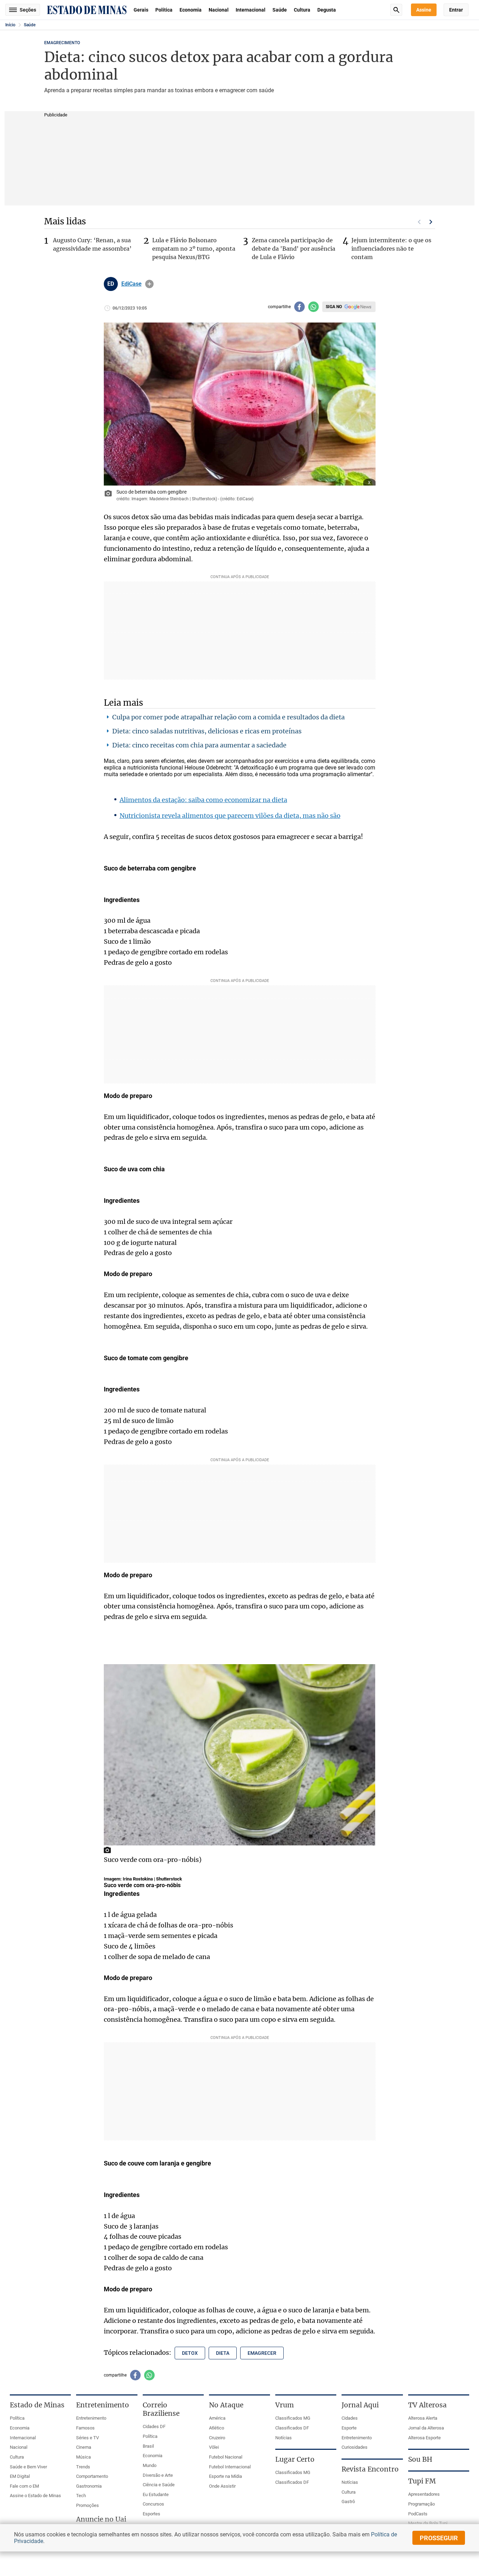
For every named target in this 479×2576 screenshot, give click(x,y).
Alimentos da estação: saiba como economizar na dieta (203, 800)
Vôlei (214, 2447)
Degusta (327, 10)
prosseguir (439, 2538)
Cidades (350, 2418)
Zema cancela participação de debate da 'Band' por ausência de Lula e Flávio (294, 249)
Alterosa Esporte (424, 2438)
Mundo (150, 2465)
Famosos (85, 2428)
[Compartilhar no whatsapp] (313, 307)
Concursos (153, 2504)
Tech (81, 2496)
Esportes (151, 2514)
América (217, 2418)
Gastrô (348, 2502)
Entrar (456, 10)
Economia (191, 10)
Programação (421, 2504)
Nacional (219, 10)
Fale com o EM (24, 2486)
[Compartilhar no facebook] (299, 307)
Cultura (302, 10)
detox (190, 2353)
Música (83, 2457)
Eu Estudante (156, 2494)
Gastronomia (89, 2486)
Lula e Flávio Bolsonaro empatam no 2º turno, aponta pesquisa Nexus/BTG (194, 249)
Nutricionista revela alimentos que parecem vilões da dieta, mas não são (230, 816)
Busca (396, 10)
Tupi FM (422, 2481)
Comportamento (92, 2476)
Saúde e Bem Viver (28, 2467)
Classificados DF (292, 2428)
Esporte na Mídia (225, 2476)
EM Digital (20, 2476)
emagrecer (262, 2353)
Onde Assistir (222, 2486)
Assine (424, 10)
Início (10, 25)
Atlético (217, 2428)
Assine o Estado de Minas (35, 2496)
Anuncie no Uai (101, 2519)
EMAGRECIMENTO (62, 43)
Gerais (141, 10)
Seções (28, 10)
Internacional (251, 10)
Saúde (280, 10)
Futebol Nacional (226, 2457)
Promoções (87, 2505)
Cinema (84, 2447)
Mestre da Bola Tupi (428, 2523)
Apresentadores (424, 2494)
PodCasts (418, 2514)
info (149, 284)
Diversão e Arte (158, 2475)
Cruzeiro (217, 2438)
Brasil (148, 2446)
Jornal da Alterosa (426, 2428)
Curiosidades (355, 2447)
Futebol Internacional (230, 2467)
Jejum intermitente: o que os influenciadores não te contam (391, 249)
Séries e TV (87, 2438)
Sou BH (420, 2459)
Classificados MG (293, 2418)
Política (164, 10)
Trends (83, 2467)
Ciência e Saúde (159, 2485)
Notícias (284, 2438)
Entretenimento (91, 2418)
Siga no (334, 307)
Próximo (431, 222)
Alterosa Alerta (423, 2418)
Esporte (349, 2428)
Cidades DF (154, 2426)
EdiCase (131, 284)
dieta (223, 2353)
